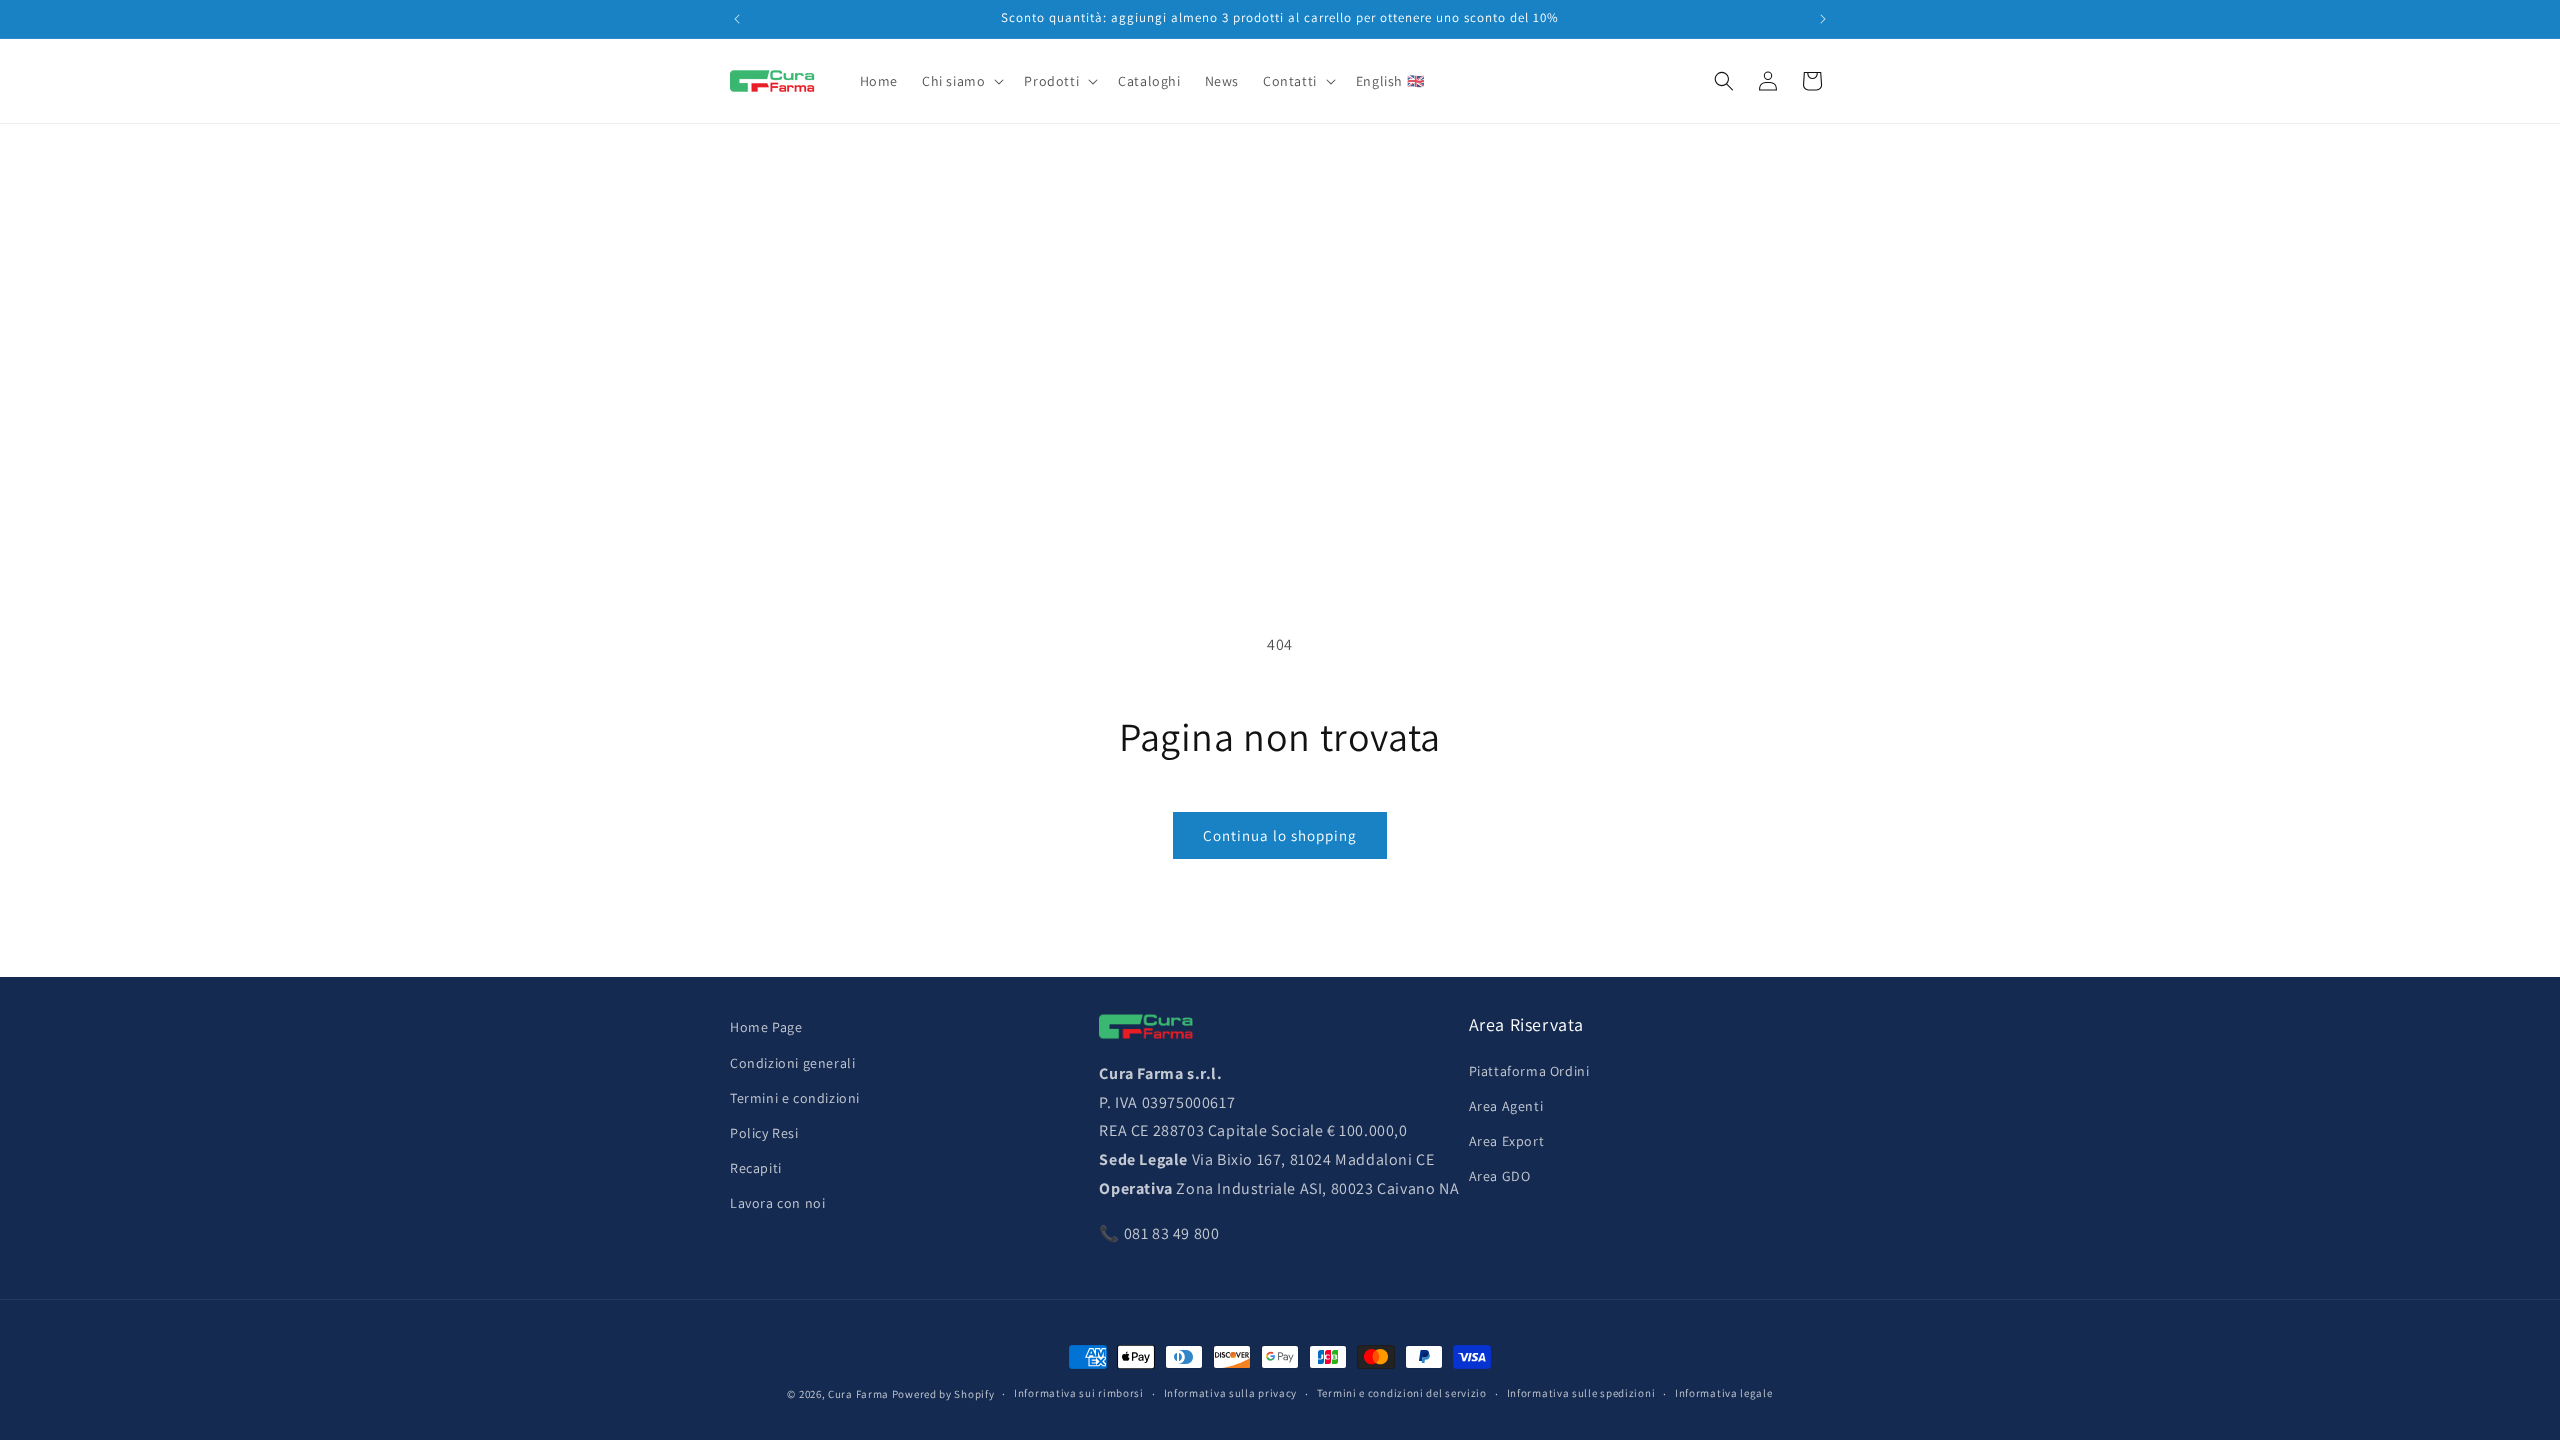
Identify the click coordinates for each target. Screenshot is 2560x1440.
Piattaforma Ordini (1529, 1071)
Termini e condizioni (795, 1098)
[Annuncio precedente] (737, 19)
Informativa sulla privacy (1231, 1393)
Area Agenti (1506, 1106)
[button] (961, 81)
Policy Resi (764, 1133)
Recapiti (756, 1168)
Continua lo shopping (1280, 835)
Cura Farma (858, 1394)
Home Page (766, 1027)
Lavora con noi (777, 1203)
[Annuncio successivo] (1823, 19)
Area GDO (1500, 1176)
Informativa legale (1724, 1393)
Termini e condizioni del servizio (1402, 1393)
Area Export (1507, 1141)
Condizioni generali (792, 1062)
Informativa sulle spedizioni (1581, 1393)
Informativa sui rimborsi (1079, 1393)
